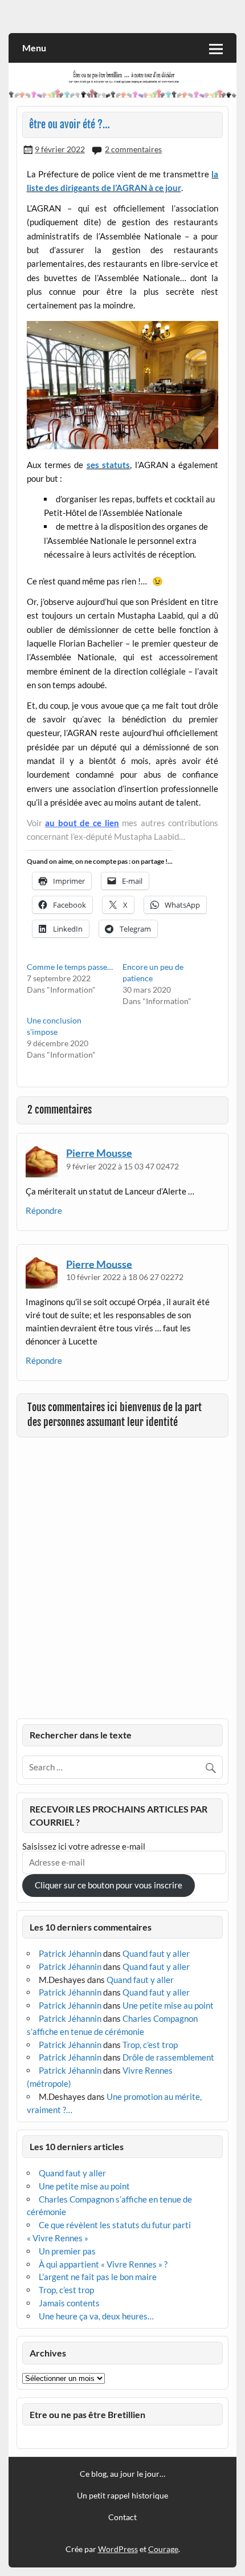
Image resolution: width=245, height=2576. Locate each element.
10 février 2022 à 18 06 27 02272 (125, 1277)
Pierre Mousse (99, 1153)
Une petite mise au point (168, 2005)
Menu (34, 48)
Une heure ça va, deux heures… (96, 2316)
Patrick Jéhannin (70, 1953)
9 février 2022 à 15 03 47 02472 (122, 1166)
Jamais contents (69, 2303)
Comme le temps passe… (70, 967)
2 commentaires (133, 149)
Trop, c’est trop (150, 2045)
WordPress (118, 2549)
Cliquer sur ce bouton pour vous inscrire (109, 1885)
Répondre (44, 1210)
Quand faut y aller (156, 1953)
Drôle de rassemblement (168, 2057)
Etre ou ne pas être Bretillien (87, 2414)
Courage (163, 2549)
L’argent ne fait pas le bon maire (98, 2277)
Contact (122, 2517)
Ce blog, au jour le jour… (122, 2474)
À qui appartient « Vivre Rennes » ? (103, 2264)
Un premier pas (67, 2251)
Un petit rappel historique (122, 2496)
